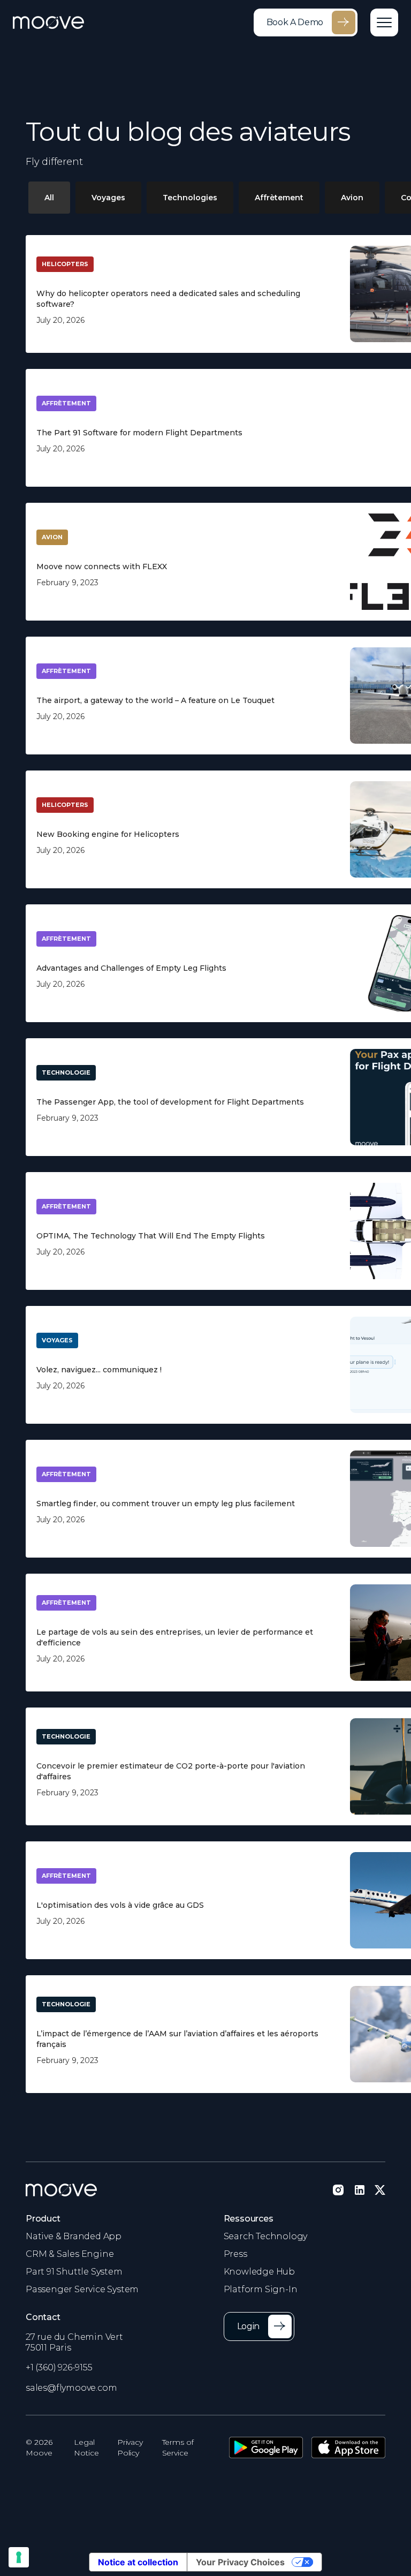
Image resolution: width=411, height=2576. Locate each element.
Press (235, 2254)
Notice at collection (138, 2562)
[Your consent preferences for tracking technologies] (19, 2557)
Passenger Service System (82, 2289)
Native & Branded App (74, 2236)
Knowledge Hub (259, 2272)
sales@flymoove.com (71, 2388)
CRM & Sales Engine (70, 2254)
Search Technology (266, 2236)
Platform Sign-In (261, 2289)
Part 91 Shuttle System (74, 2272)
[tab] (49, 198)
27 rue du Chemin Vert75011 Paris (74, 2342)
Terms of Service (178, 2447)
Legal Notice (86, 2447)
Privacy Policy (130, 2447)
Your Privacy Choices (240, 2562)
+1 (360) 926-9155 (59, 2367)
